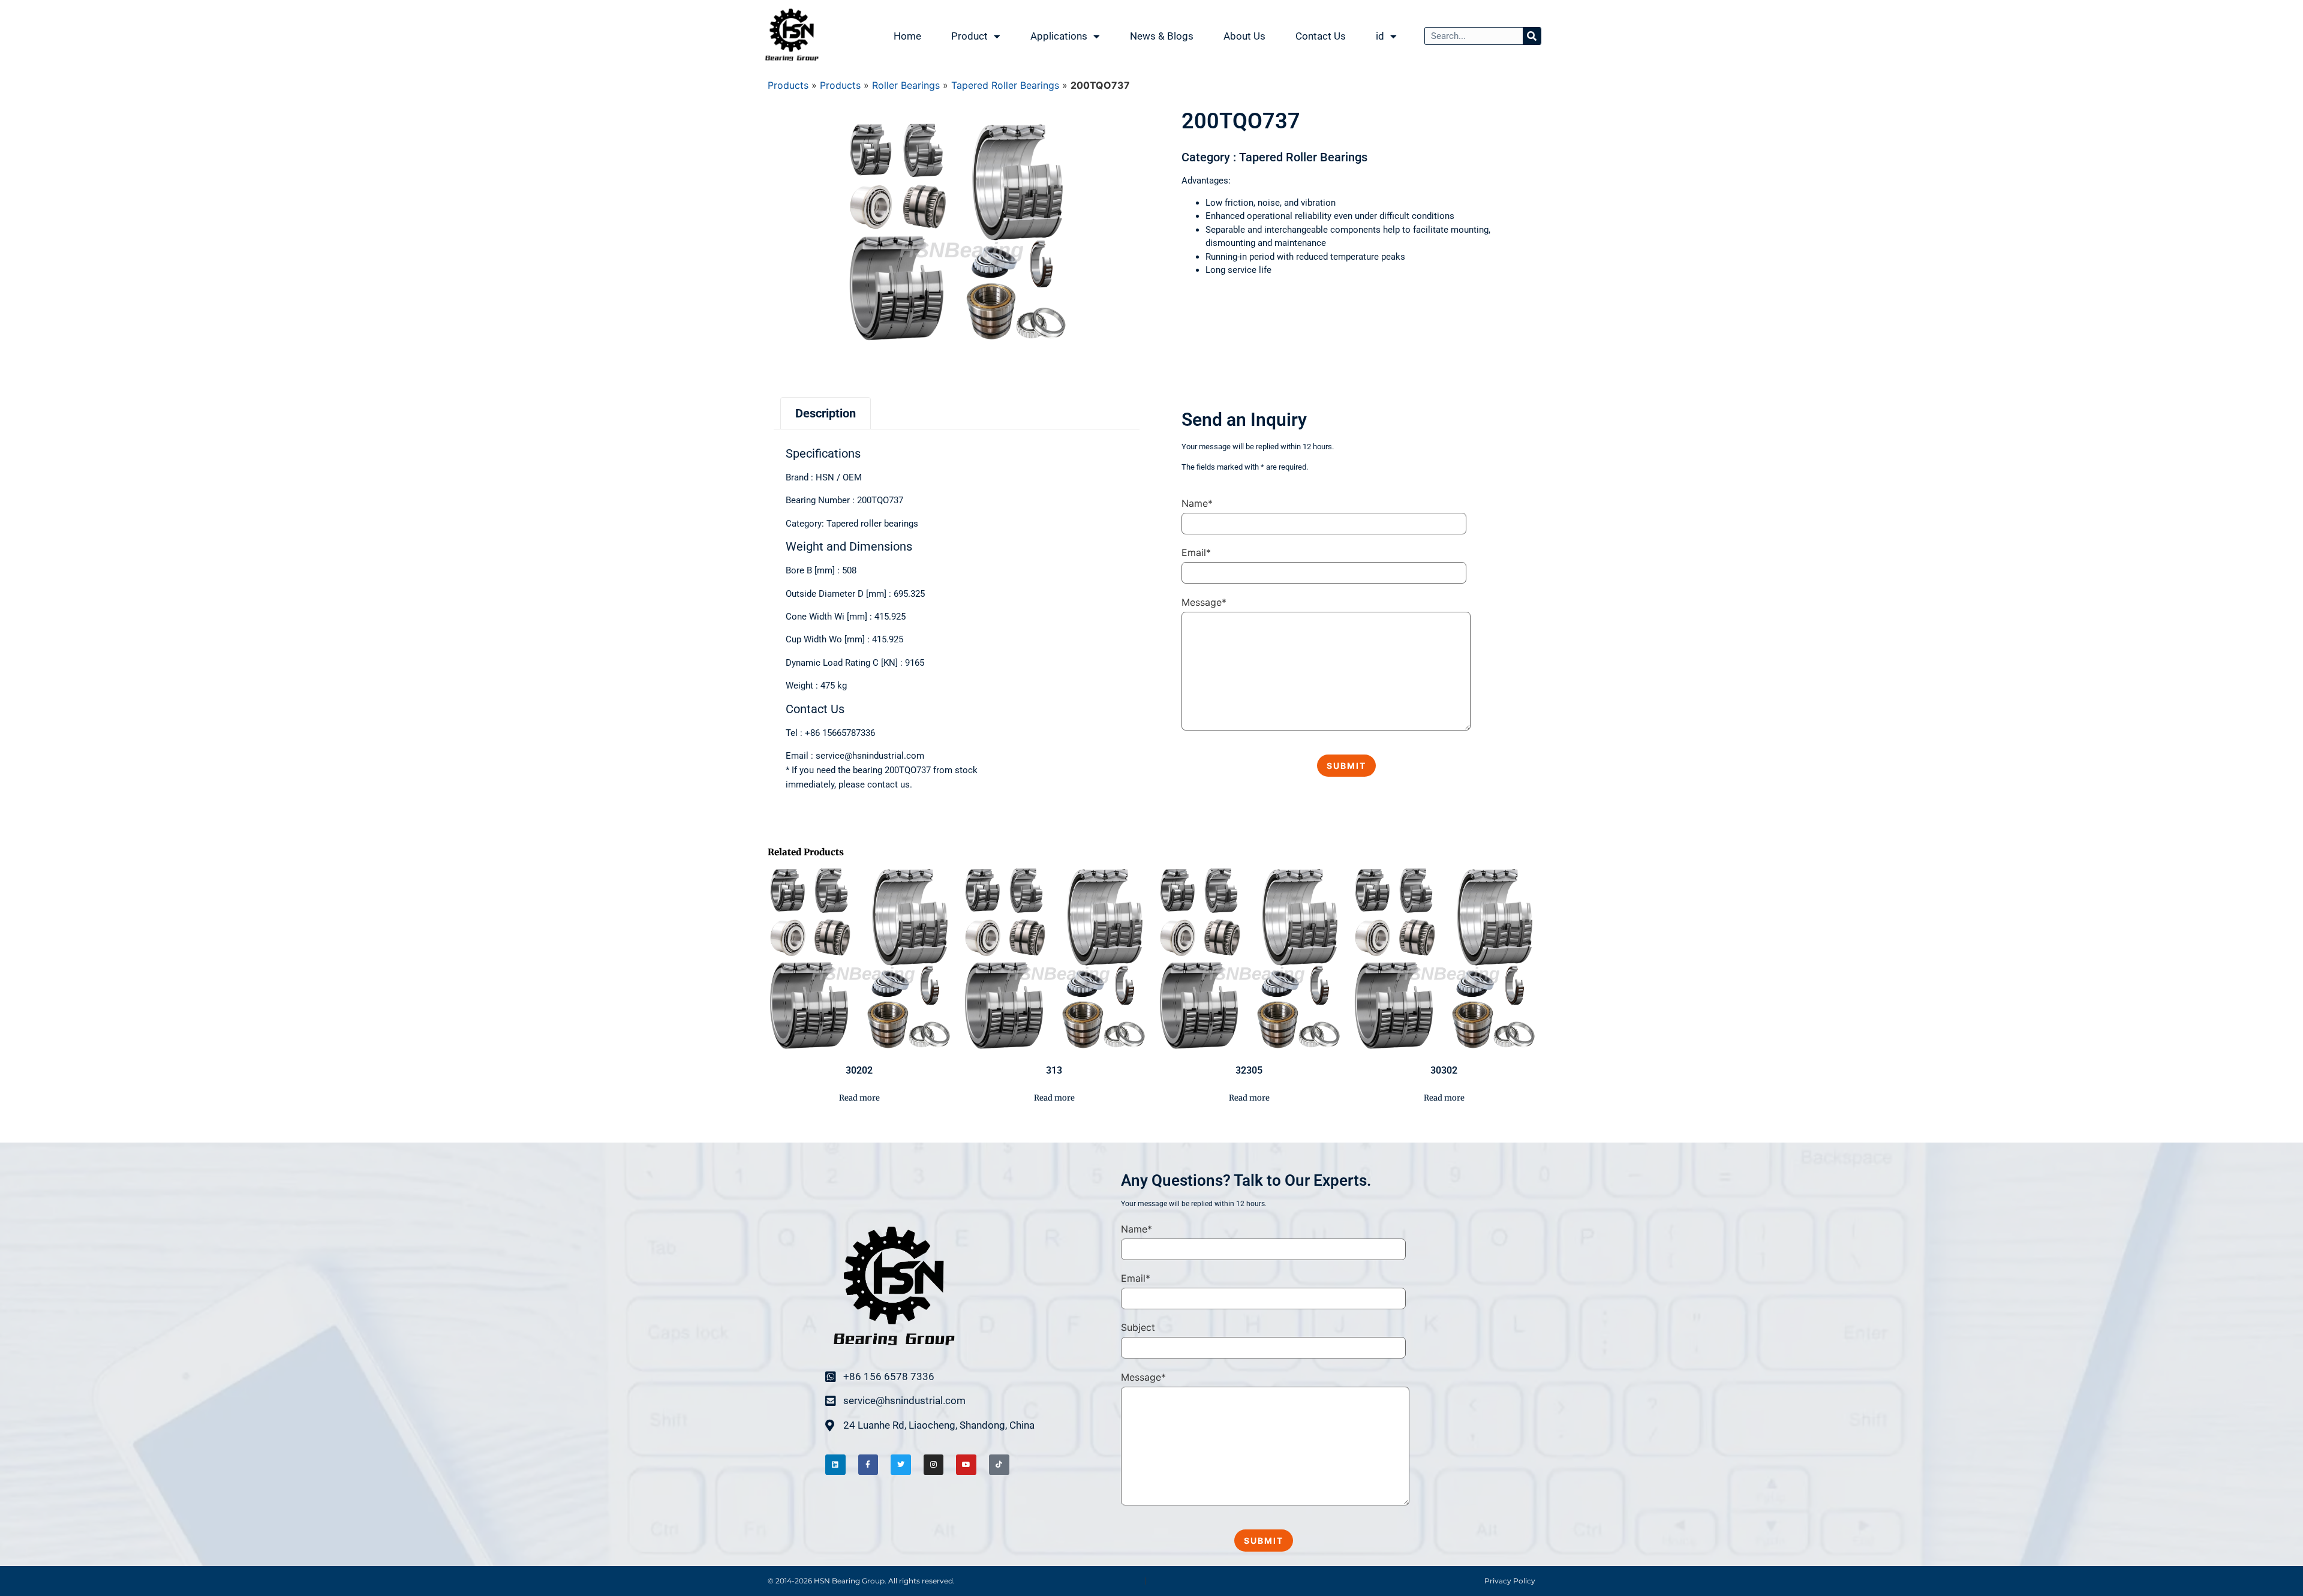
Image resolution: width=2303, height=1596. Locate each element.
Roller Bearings (906, 85)
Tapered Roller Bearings (1005, 85)
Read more (859, 1098)
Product (969, 36)
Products (788, 85)
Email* (1196, 552)
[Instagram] (934, 1465)
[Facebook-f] (868, 1465)
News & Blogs (1162, 36)
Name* (1197, 503)
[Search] (1532, 36)
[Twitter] (901, 1465)
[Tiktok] (999, 1465)
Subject (1138, 1327)
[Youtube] (966, 1465)
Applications (1059, 36)
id (1380, 36)
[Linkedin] (835, 1465)
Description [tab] (826, 413)
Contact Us (1321, 36)
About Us (1244, 36)
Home (907, 36)
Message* (1204, 602)
